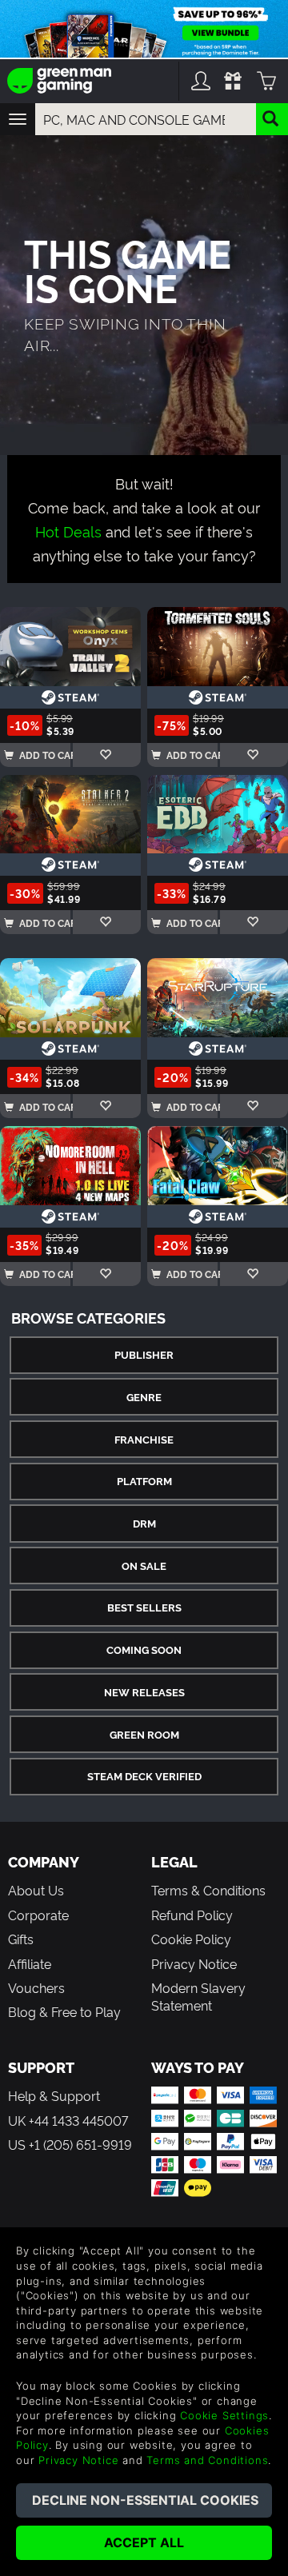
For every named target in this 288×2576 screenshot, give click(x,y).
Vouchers (36, 1987)
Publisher (144, 1354)
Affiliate (30, 1963)
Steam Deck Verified (144, 1776)
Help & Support (54, 2095)
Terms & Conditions (208, 1890)
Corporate (38, 1915)
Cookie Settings (224, 2415)
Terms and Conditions (207, 2460)
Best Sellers (144, 1607)
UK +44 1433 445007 (68, 2120)
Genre (144, 1397)
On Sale (144, 1566)
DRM (144, 1523)
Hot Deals (68, 531)
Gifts (21, 1939)
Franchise (144, 1439)
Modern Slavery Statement (198, 1996)
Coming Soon (144, 1649)
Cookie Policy (191, 1939)
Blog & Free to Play (64, 2011)
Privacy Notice (194, 1963)
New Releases (144, 1692)
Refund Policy (192, 1915)
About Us (36, 1890)
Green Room (144, 1734)
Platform (144, 1481)
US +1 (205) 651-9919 (70, 2144)
